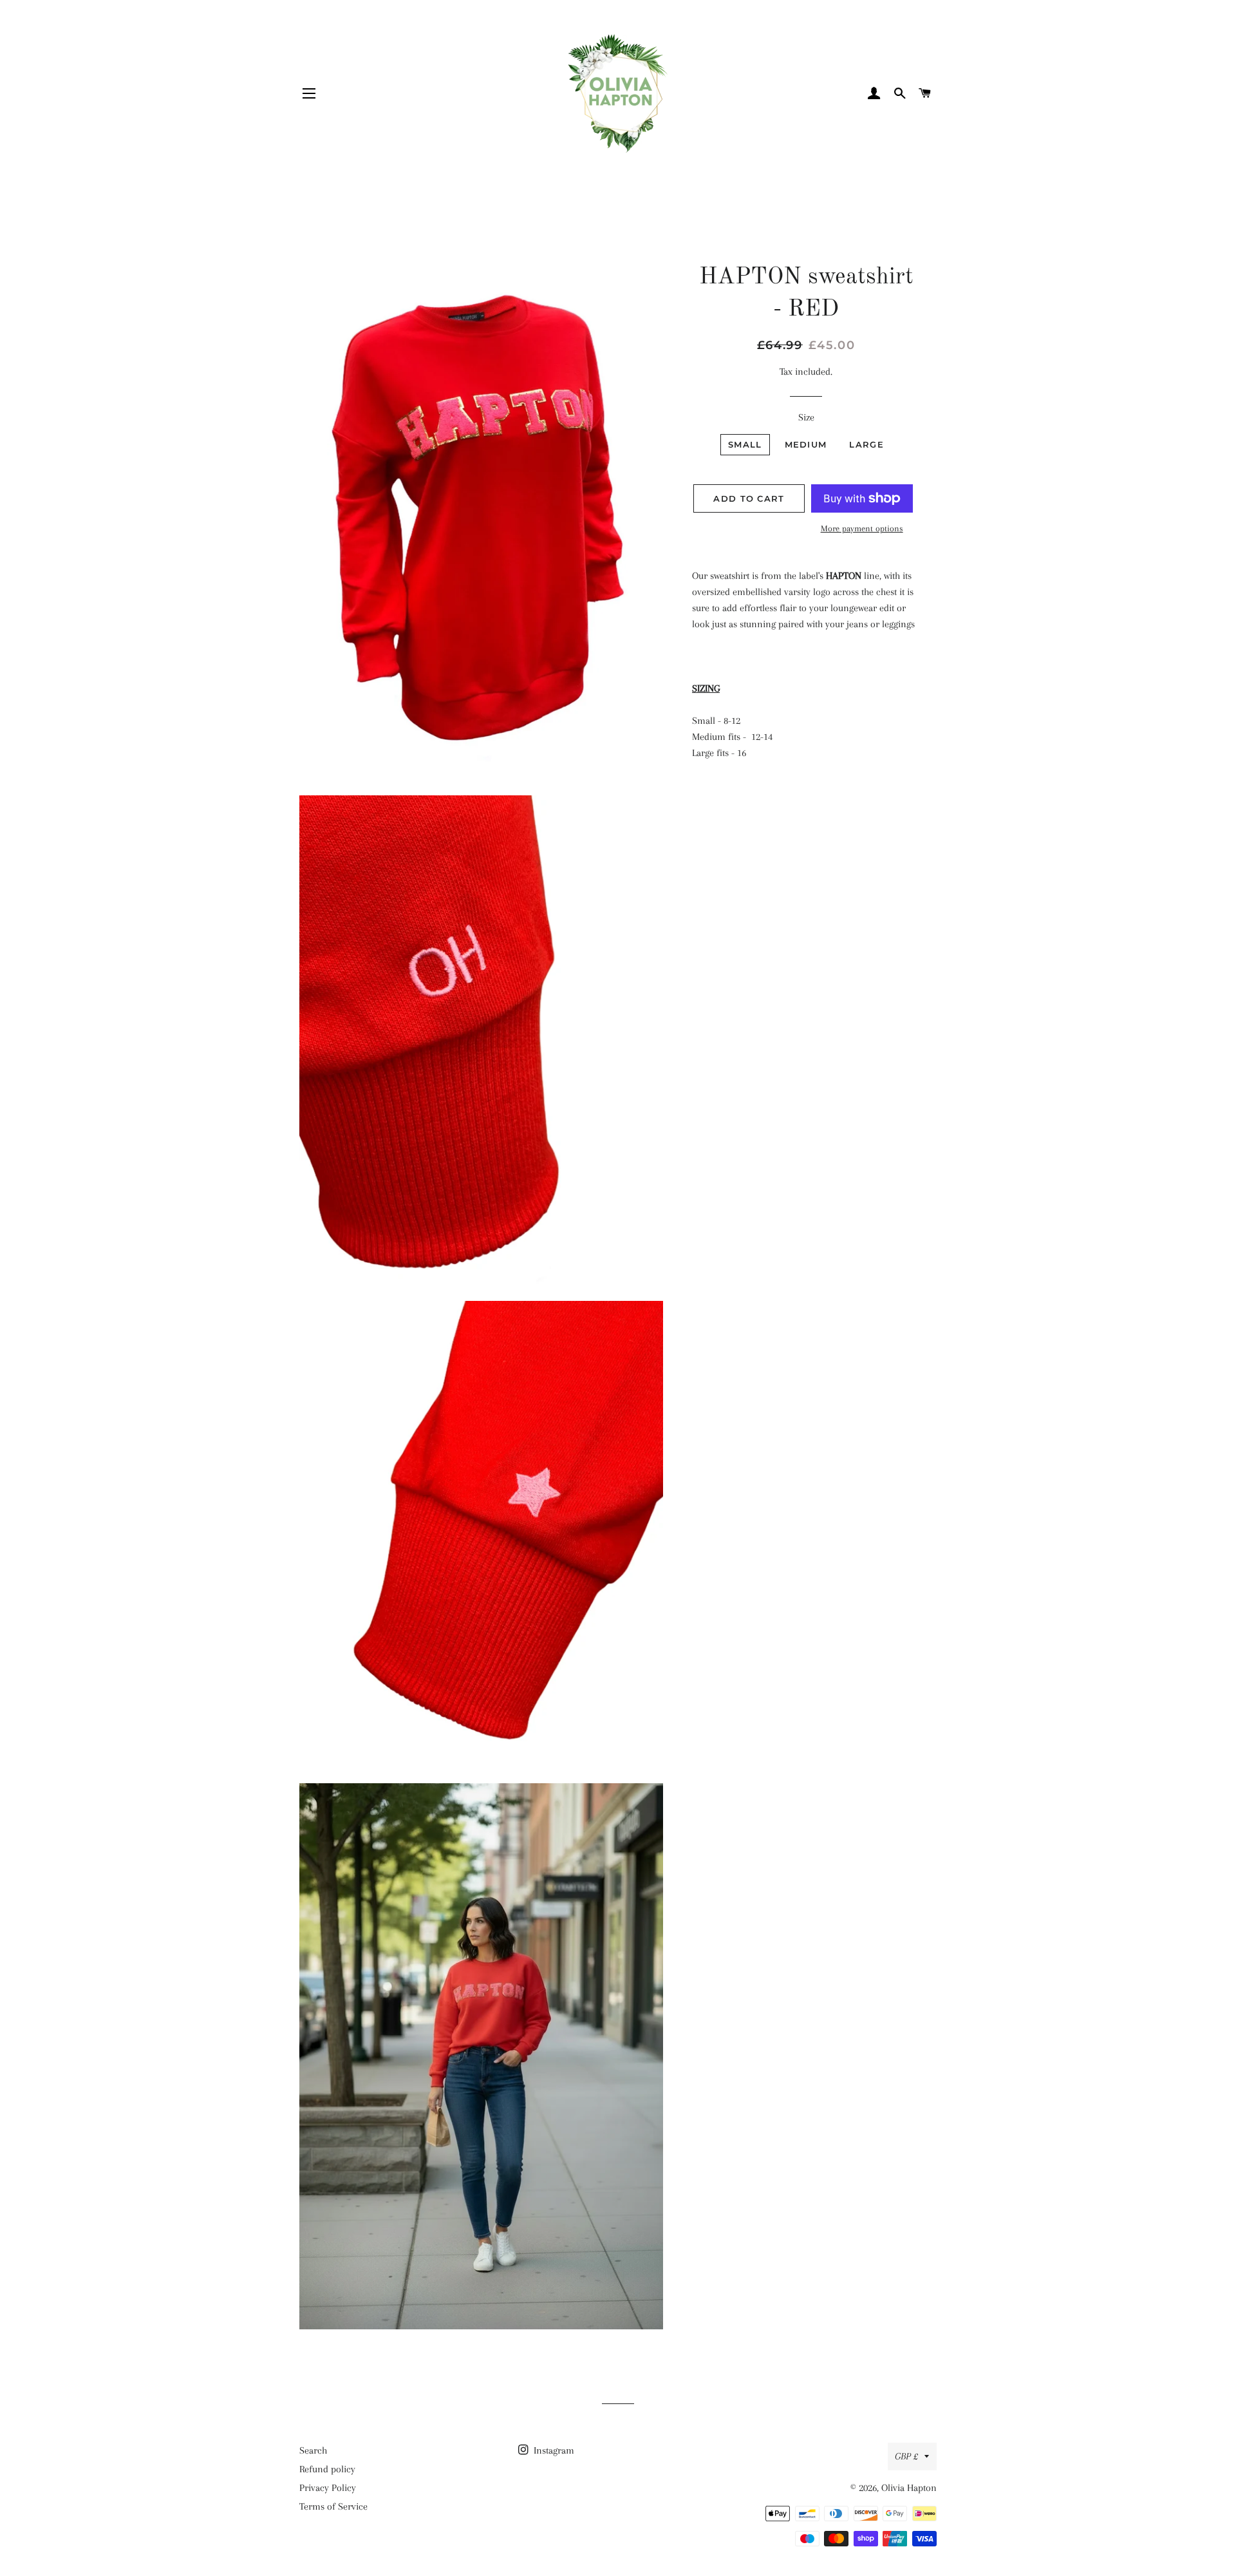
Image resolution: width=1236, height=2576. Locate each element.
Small (745, 444)
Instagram (553, 2450)
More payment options (862, 528)
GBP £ (906, 2456)
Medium (806, 444)
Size (806, 417)
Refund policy (327, 2469)
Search (313, 2450)
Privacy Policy (328, 2488)
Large (866, 444)
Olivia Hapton (909, 2488)
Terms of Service (333, 2506)
